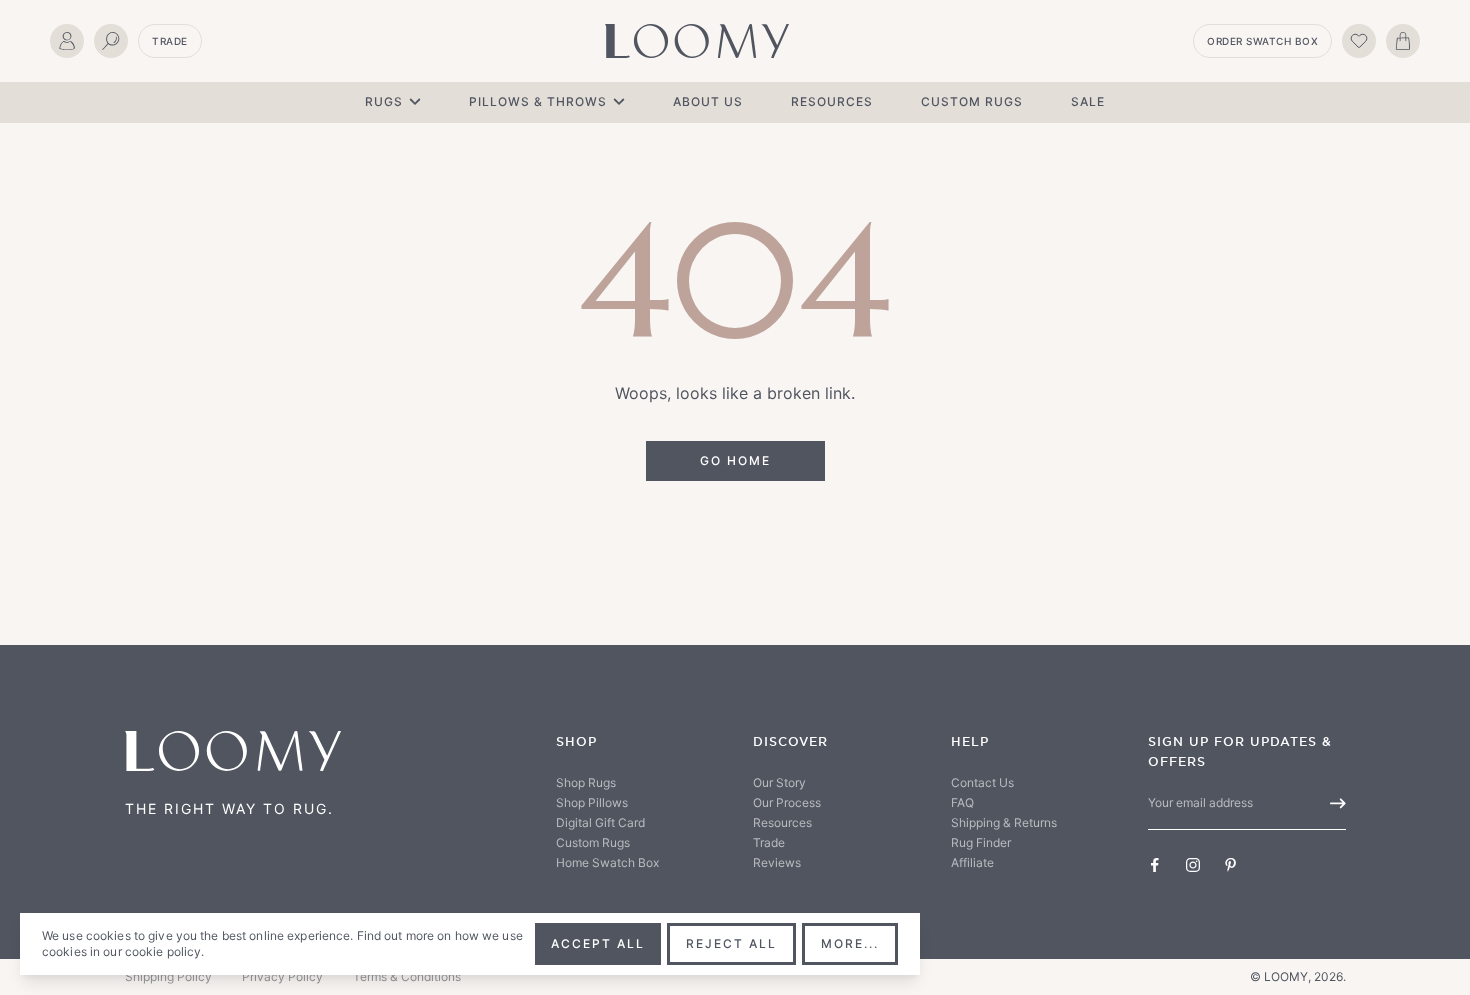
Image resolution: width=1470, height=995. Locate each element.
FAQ (962, 802)
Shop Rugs (586, 782)
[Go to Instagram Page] (1193, 865)
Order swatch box (1262, 41)
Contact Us (982, 782)
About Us (708, 101)
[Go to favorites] (1359, 41)
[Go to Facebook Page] (1155, 865)
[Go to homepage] (697, 41)
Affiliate (972, 862)
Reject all (731, 943)
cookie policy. (165, 951)
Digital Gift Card (600, 822)
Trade (170, 41)
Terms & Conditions (407, 976)
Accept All (598, 943)
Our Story (779, 782)
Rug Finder (981, 842)
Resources (832, 101)
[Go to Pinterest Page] (1231, 865)
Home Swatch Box (607, 862)
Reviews (777, 862)
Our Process (787, 802)
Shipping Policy (168, 976)
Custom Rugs (972, 101)
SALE (1088, 101)
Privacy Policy (282, 976)
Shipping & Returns (1004, 822)
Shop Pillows (592, 802)
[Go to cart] (1403, 41)
